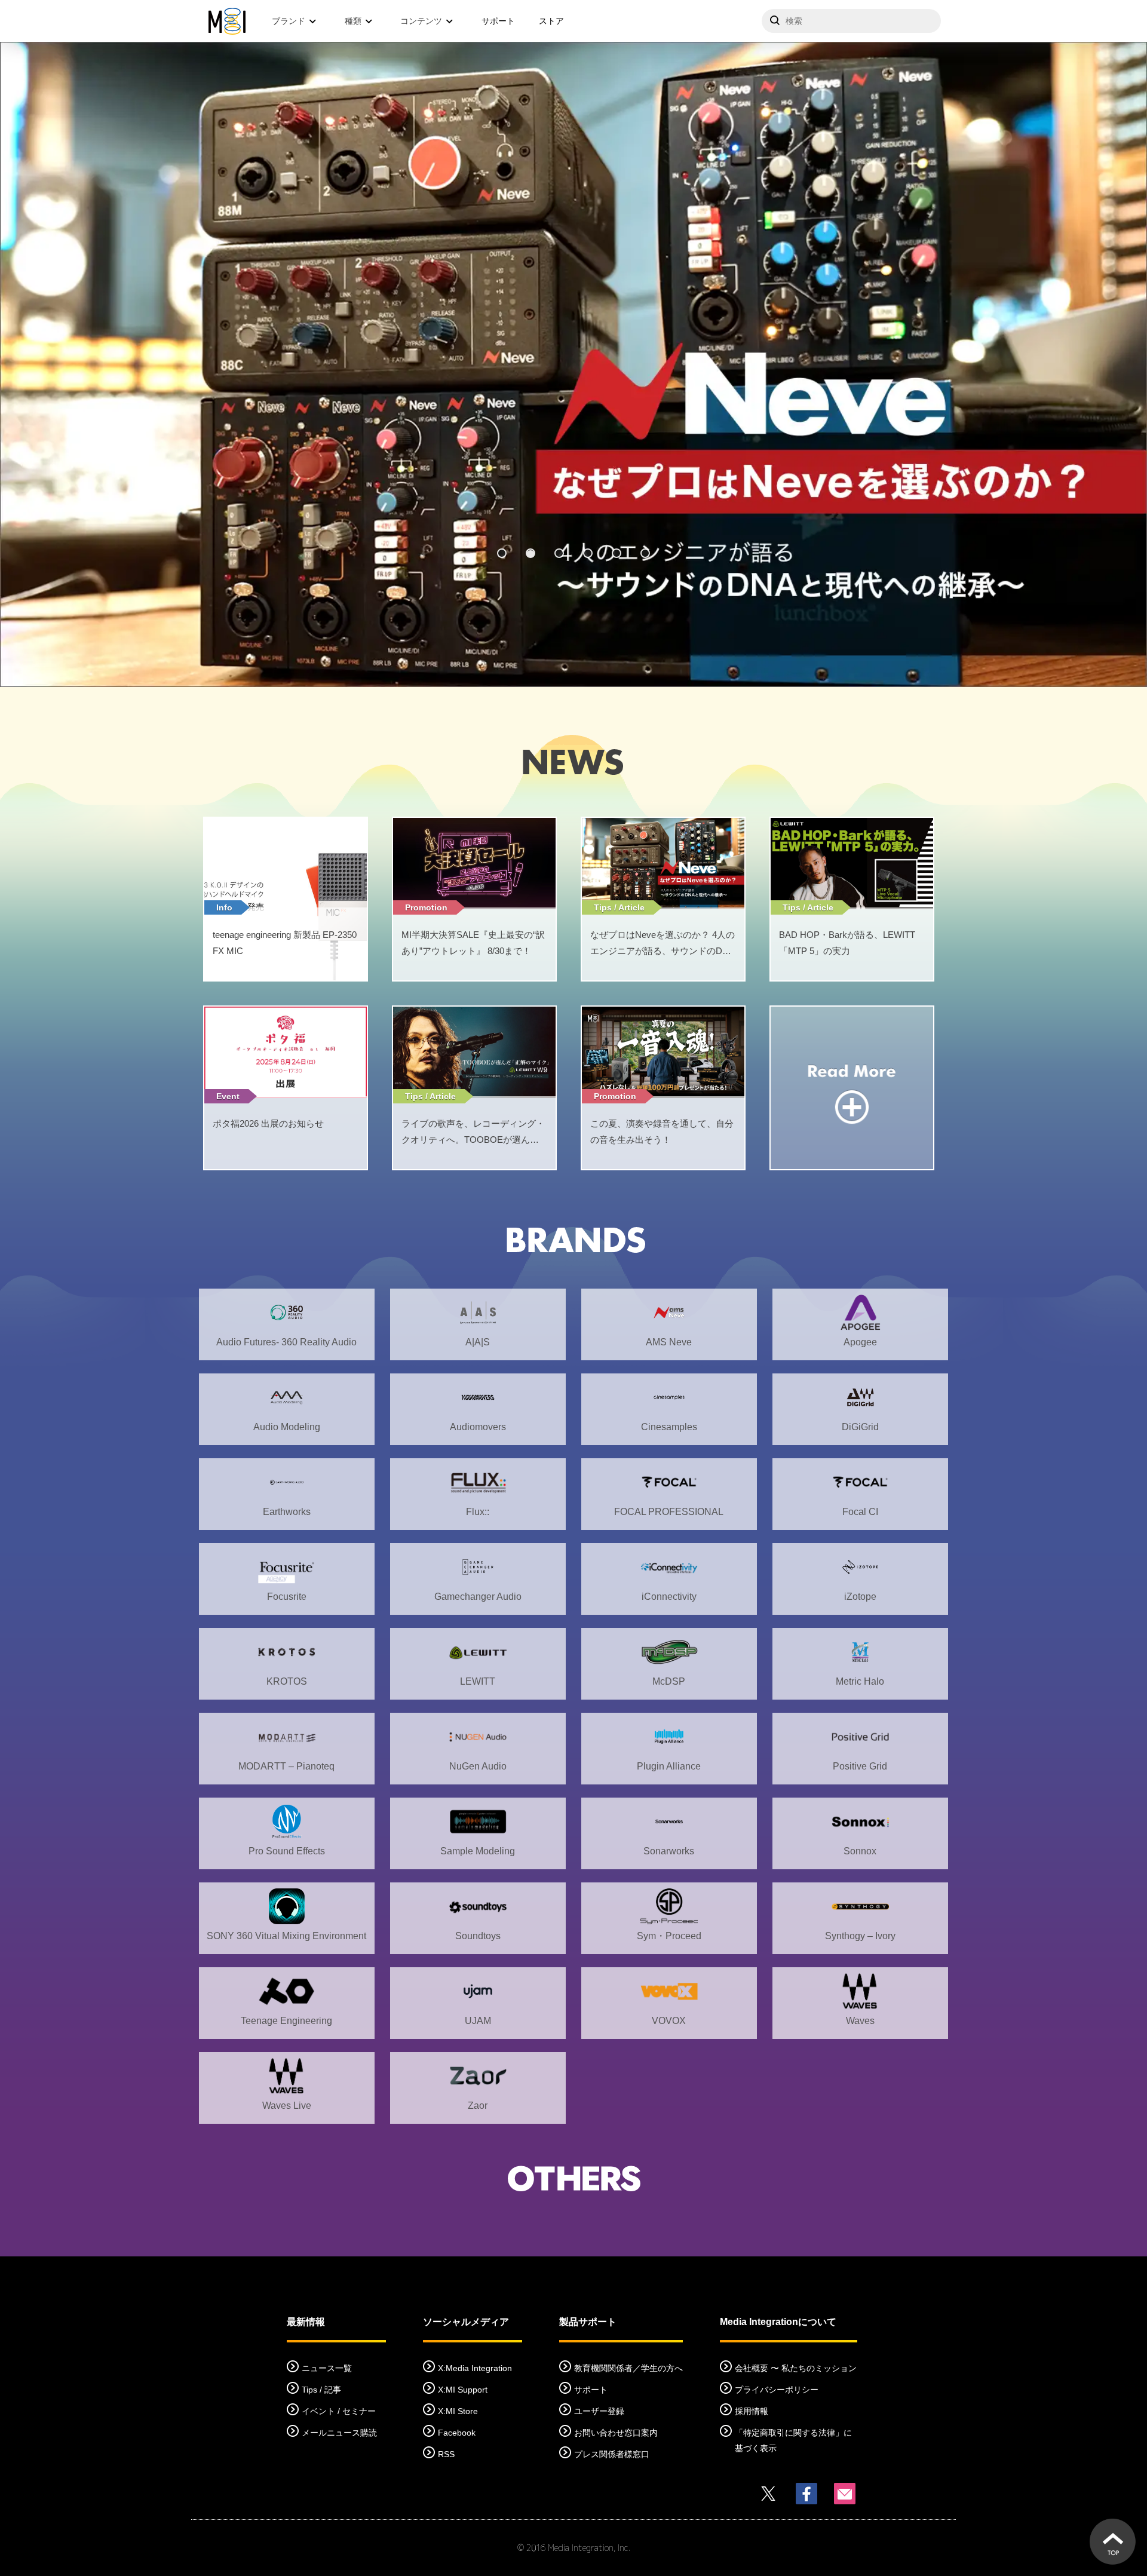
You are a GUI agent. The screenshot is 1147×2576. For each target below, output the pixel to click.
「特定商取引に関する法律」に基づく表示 (793, 2440)
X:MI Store (458, 2411)
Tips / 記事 (321, 2390)
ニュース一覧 (327, 2368)
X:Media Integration (475, 2368)
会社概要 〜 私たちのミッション (796, 2368)
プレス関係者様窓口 (612, 2454)
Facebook (457, 2433)
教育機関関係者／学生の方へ (628, 2368)
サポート (498, 21)
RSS (446, 2454)
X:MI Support (463, 2390)
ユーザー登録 (599, 2411)
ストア (551, 21)
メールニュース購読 (339, 2433)
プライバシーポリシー (777, 2390)
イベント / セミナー (339, 2411)
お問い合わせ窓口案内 (616, 2433)
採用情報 (752, 2411)
